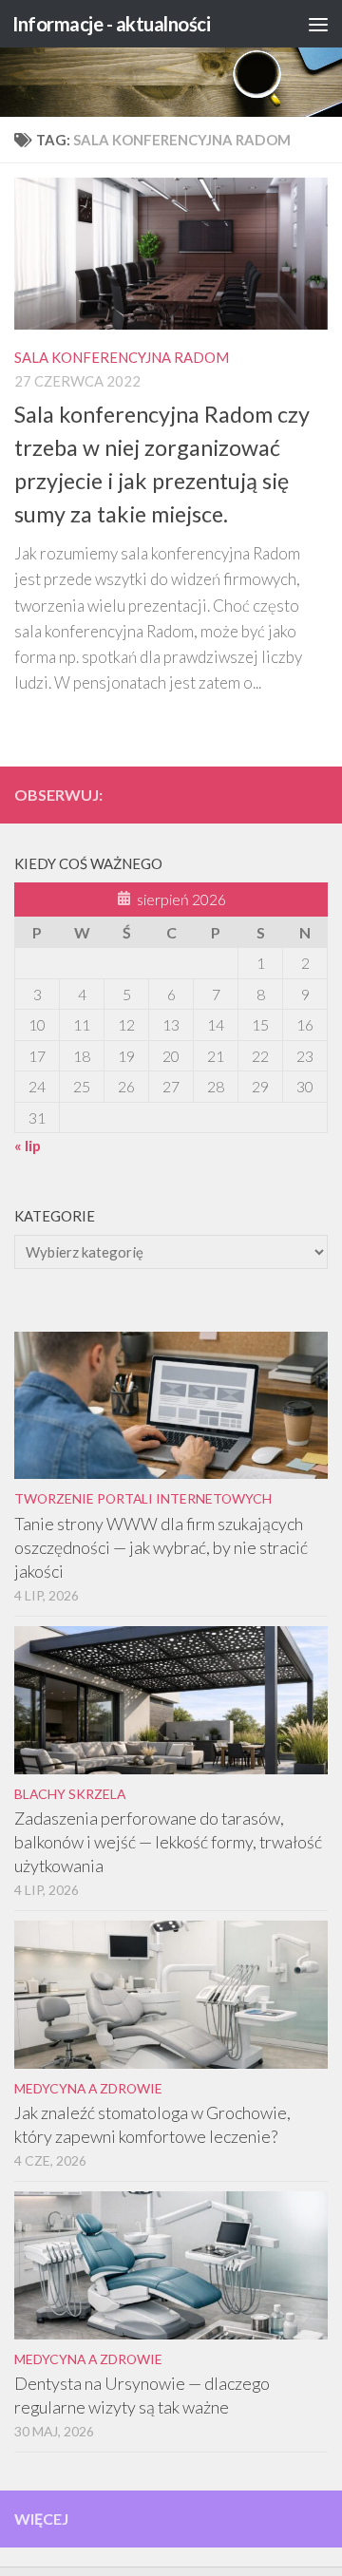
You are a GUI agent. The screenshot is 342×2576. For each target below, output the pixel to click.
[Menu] (318, 24)
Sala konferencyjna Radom (122, 357)
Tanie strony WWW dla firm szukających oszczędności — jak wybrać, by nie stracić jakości (161, 1547)
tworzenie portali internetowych (143, 1498)
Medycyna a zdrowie (88, 2088)
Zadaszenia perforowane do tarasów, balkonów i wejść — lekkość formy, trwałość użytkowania (168, 1842)
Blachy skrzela (70, 1794)
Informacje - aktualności (111, 24)
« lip (28, 1145)
